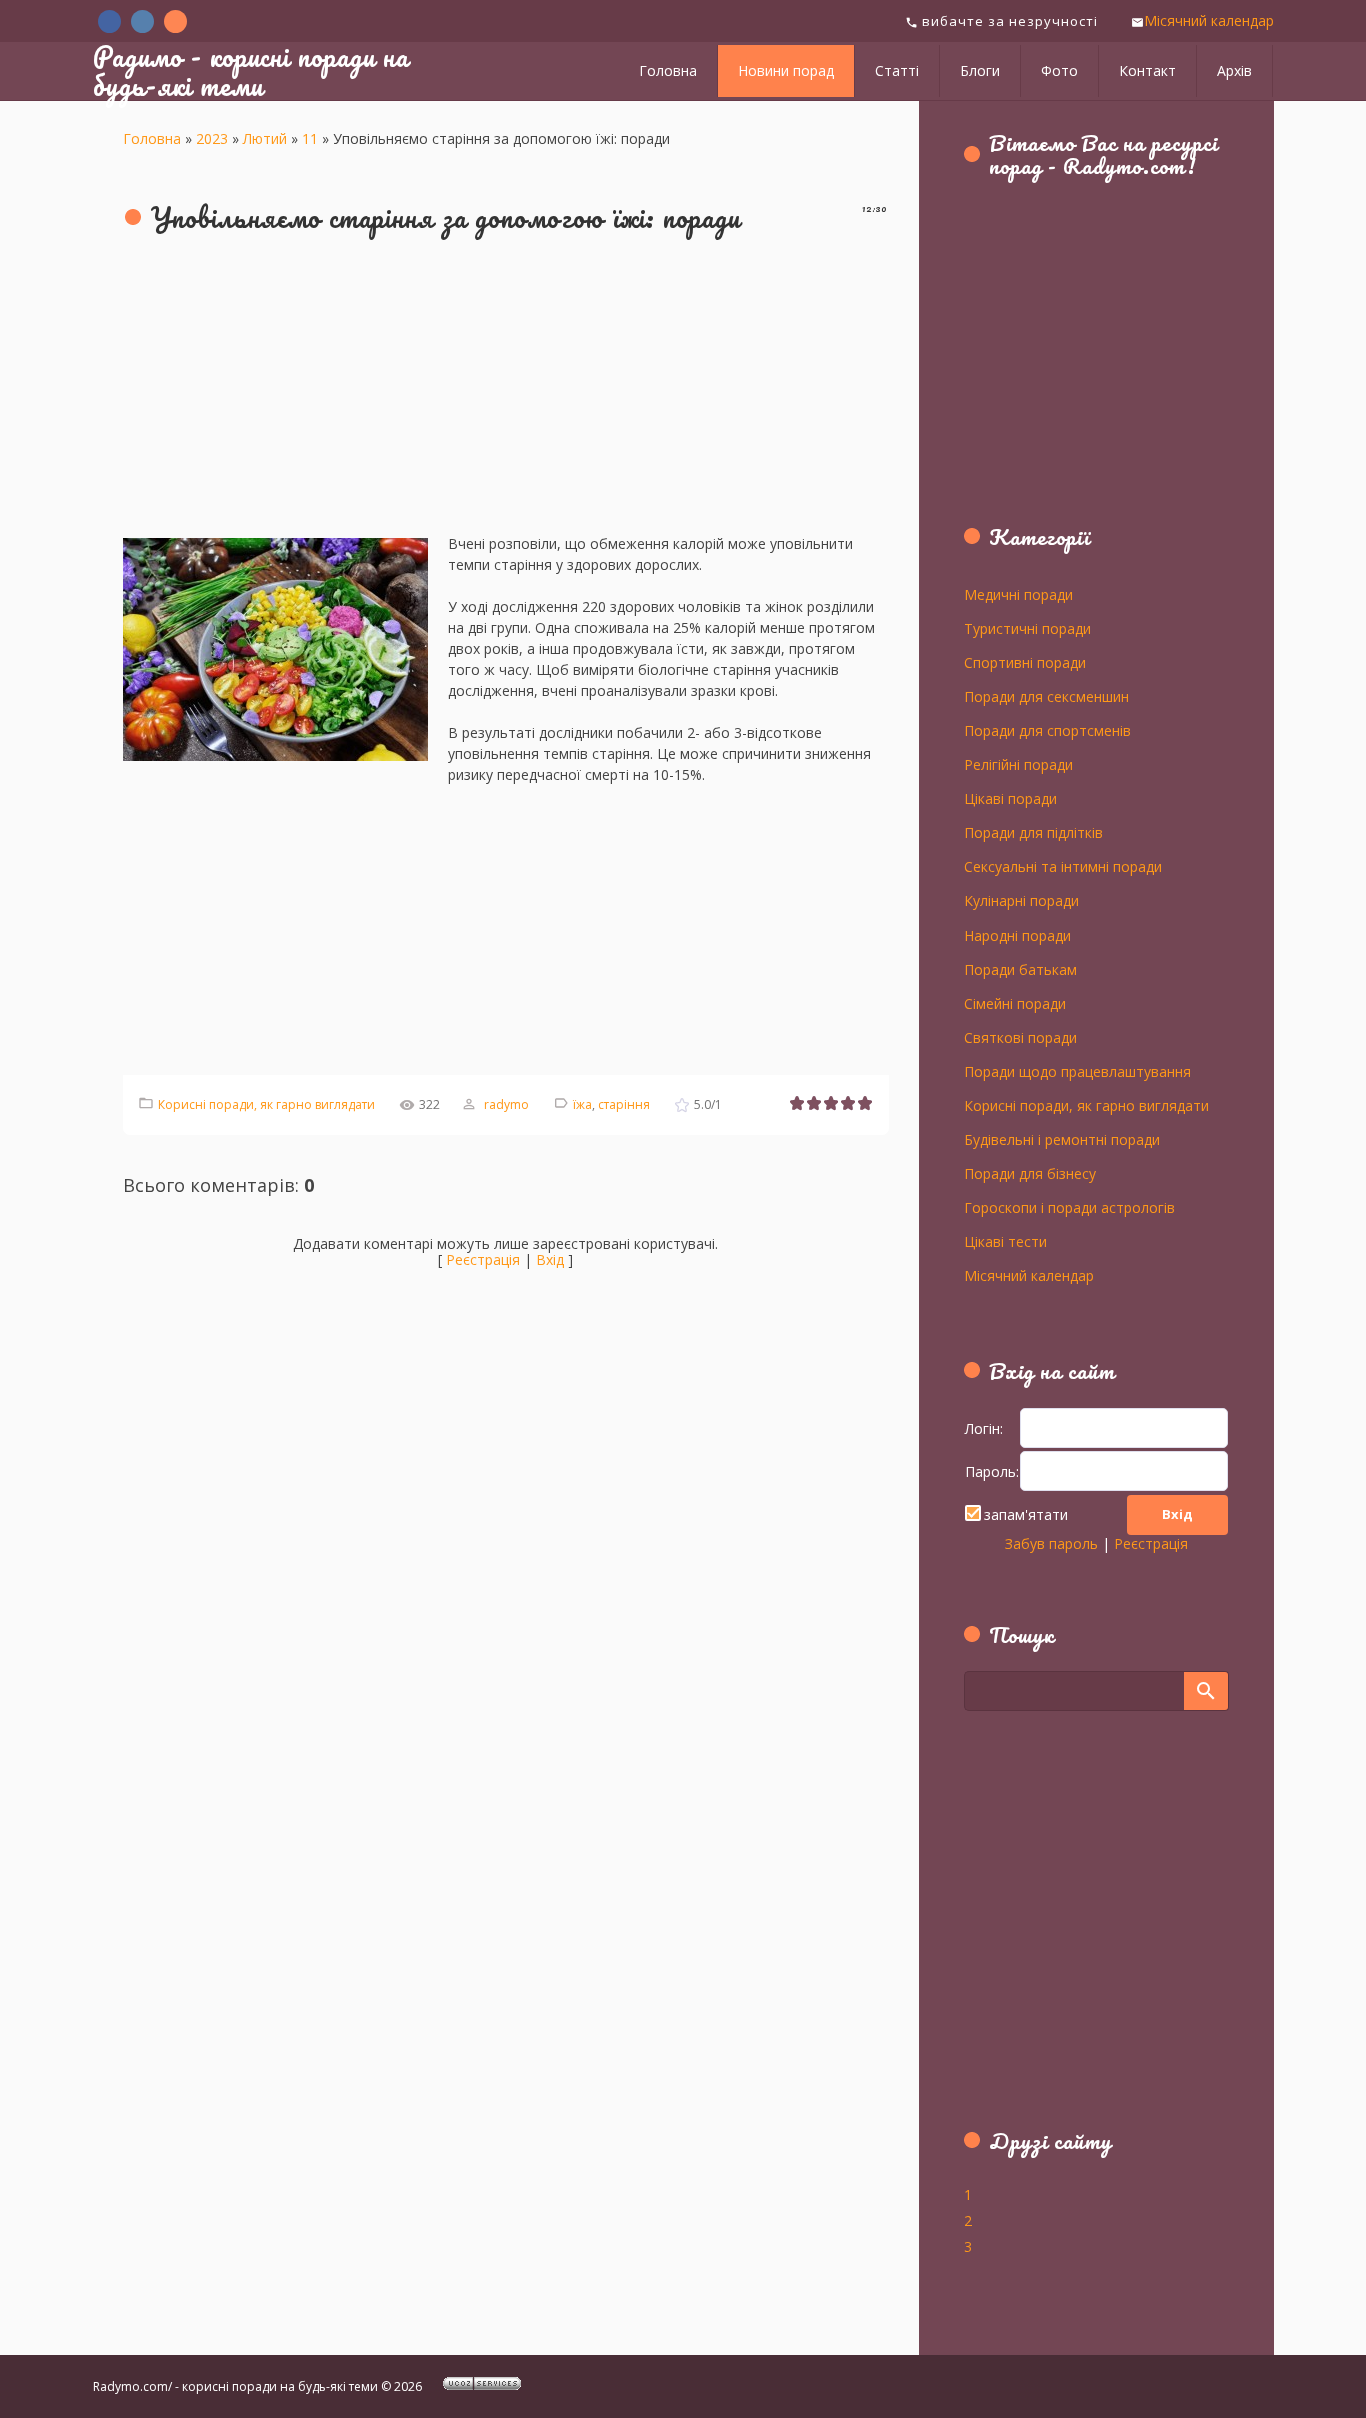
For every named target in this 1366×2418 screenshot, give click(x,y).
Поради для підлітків (1033, 832)
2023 (212, 138)
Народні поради (1017, 935)
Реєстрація (483, 1259)
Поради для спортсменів (1047, 730)
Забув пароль (1051, 1543)
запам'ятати (1026, 1514)
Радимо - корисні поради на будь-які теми (251, 70)
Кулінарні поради (1021, 900)
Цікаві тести (1005, 1241)
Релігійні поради (1018, 764)
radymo (506, 1104)
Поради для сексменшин (1046, 696)
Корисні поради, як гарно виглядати (266, 1104)
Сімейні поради (1015, 1003)
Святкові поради (1020, 1037)
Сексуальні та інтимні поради (1063, 866)
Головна (152, 138)
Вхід (550, 1259)
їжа (582, 1104)
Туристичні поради (1027, 628)
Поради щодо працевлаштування (1077, 1071)
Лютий (265, 138)
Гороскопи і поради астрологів (1069, 1207)
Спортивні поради (1025, 662)
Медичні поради (1018, 594)
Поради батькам (1020, 969)
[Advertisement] (506, 393)
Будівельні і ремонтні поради (1062, 1139)
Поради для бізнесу (1030, 1173)
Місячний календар (1209, 20)
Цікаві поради (1010, 798)
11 (310, 138)
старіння (624, 1104)
